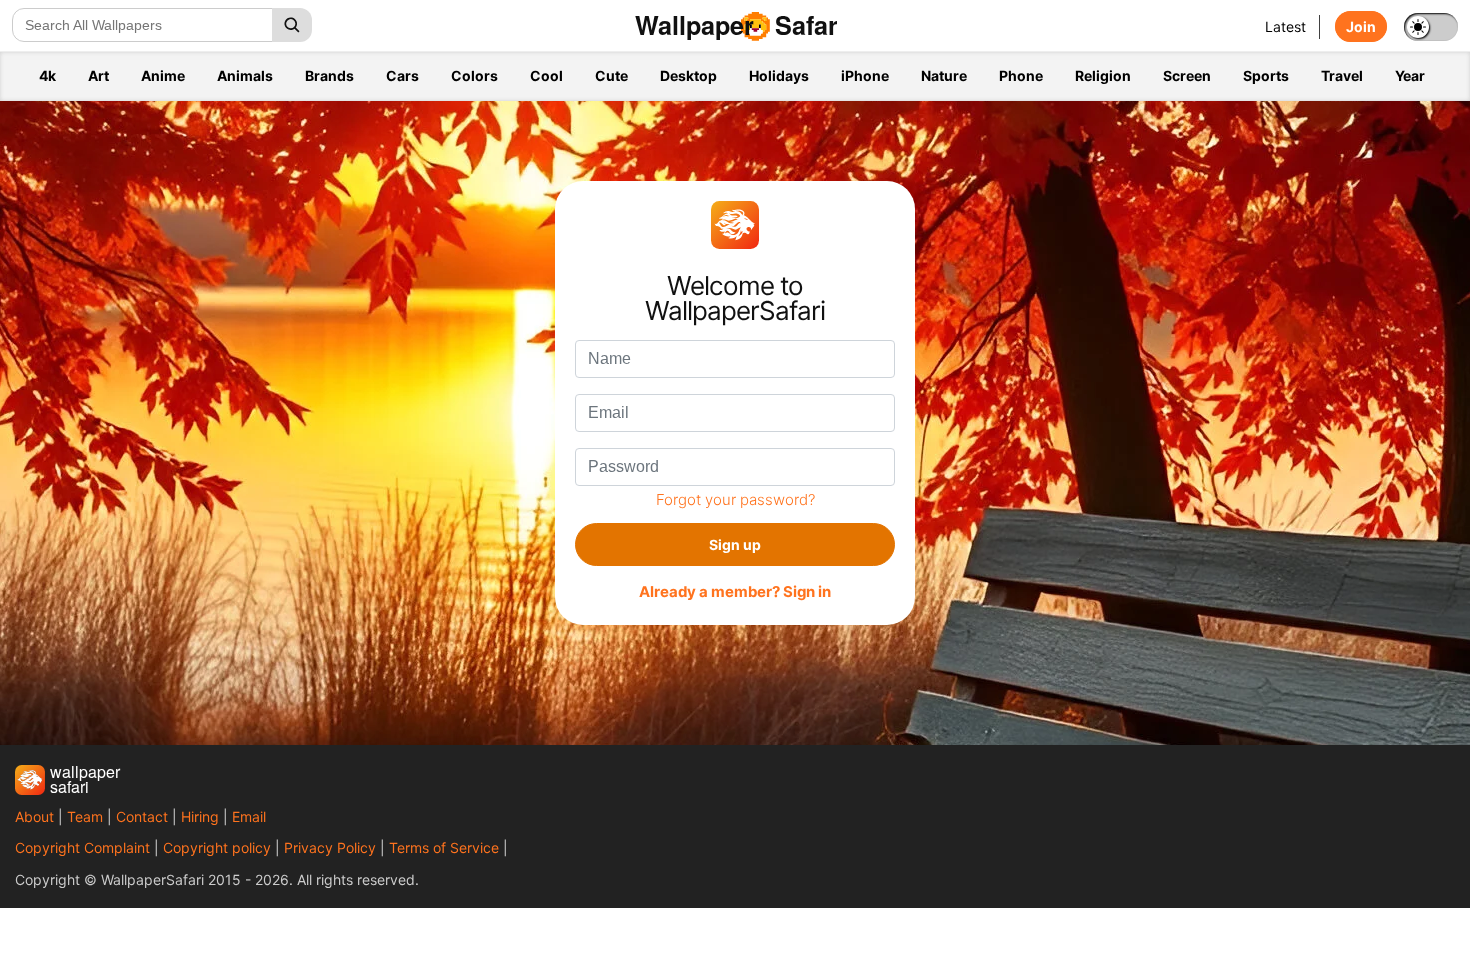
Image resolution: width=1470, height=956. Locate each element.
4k (47, 75)
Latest (1285, 26)
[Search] (292, 25)
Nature (944, 75)
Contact (142, 816)
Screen (1187, 75)
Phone (1021, 75)
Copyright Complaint (82, 847)
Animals (245, 75)
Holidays (779, 75)
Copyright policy (217, 847)
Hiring (200, 816)
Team (85, 816)
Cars (402, 75)
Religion (1103, 75)
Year (1410, 75)
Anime (163, 75)
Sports (1266, 75)
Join (1361, 26)
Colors (474, 75)
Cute (611, 75)
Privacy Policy (330, 847)
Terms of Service (444, 847)
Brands (329, 75)
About (34, 816)
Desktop (688, 75)
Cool (546, 75)
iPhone (865, 75)
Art (98, 75)
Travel (1342, 75)
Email (249, 816)
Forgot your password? (735, 499)
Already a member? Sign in (735, 592)
